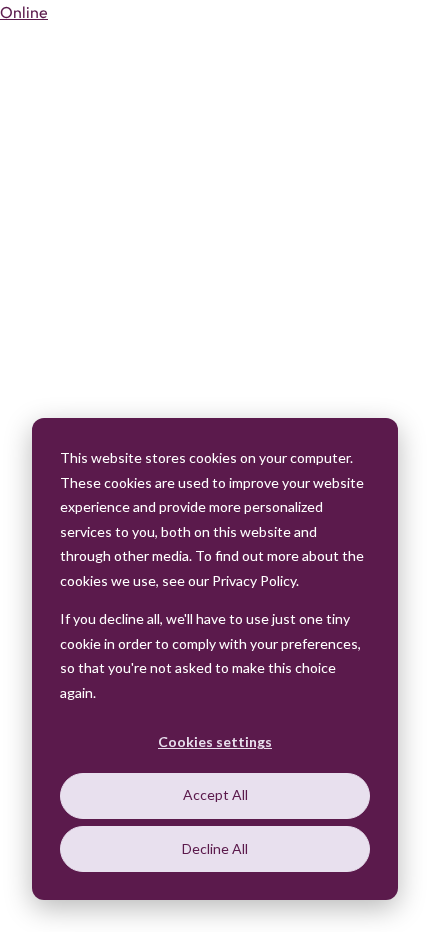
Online (24, 12)
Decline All (215, 848)
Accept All (215, 794)
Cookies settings (215, 741)
